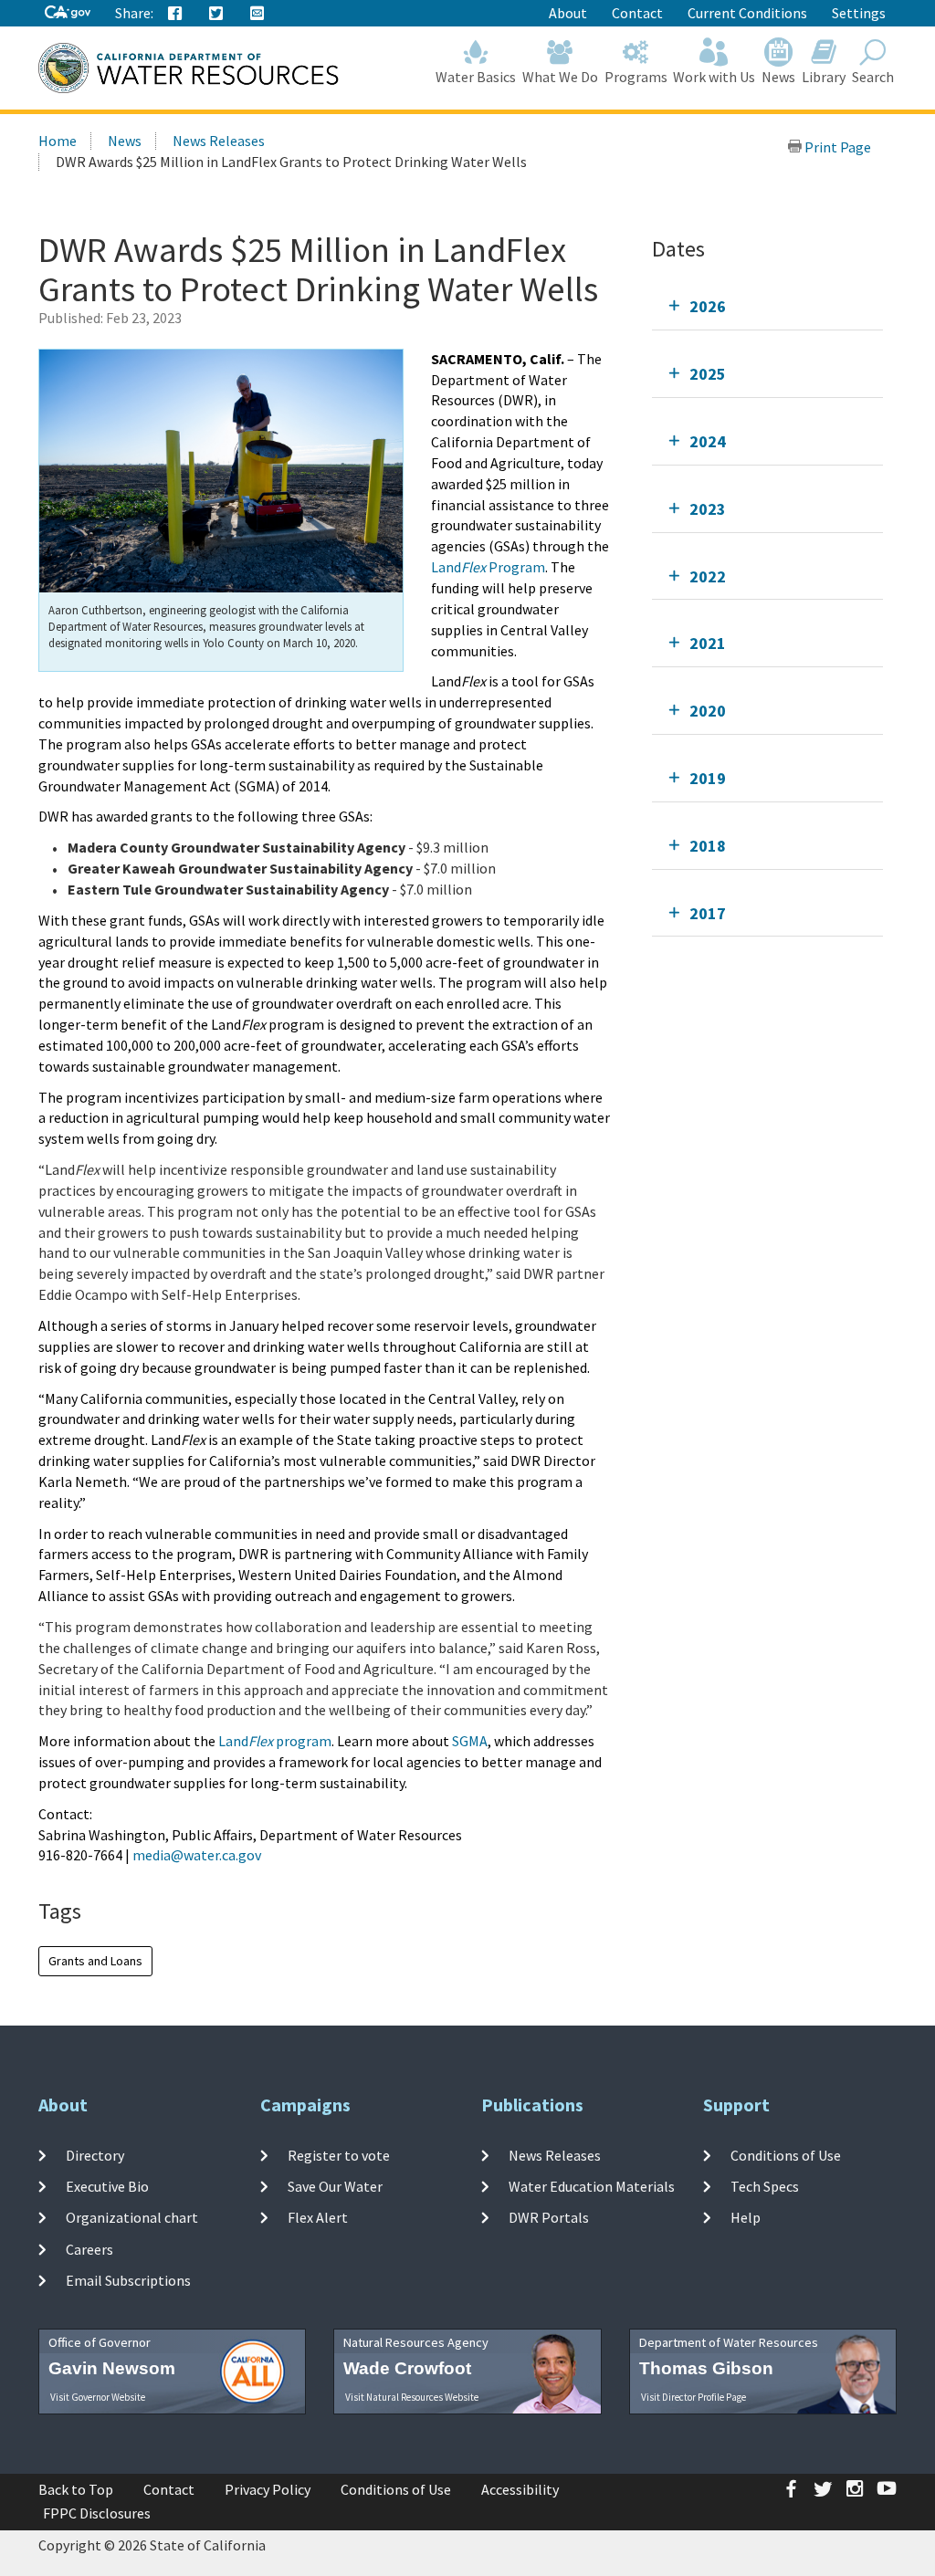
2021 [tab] (708, 643)
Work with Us (714, 77)
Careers (89, 2248)
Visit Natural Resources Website (412, 2397)
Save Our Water (335, 2186)
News (778, 77)
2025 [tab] (708, 374)
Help (746, 2217)
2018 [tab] (708, 846)
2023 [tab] (708, 509)
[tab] (767, 306)
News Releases (219, 141)
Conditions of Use (786, 2155)
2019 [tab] (708, 778)
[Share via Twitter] (216, 14)
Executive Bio (107, 2186)
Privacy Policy (268, 2489)
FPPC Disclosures (97, 2513)
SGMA (470, 1741)
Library (824, 77)
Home (58, 141)
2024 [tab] (708, 441)
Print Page (836, 147)
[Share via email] (257, 14)
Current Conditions (747, 13)
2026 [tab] (708, 306)
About (568, 13)
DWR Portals (549, 2217)
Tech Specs (765, 2186)
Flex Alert (318, 2217)
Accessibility (520, 2489)
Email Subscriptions (128, 2280)
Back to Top (76, 2489)
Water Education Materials (592, 2186)
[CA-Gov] (68, 13)
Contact (637, 13)
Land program (275, 1741)
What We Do (560, 77)
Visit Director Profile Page (693, 2397)
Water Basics (476, 77)
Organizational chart (132, 2217)
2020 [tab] (708, 711)
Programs (636, 77)
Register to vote (339, 2155)
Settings (859, 13)
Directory (95, 2155)
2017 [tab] (708, 913)
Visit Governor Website (98, 2397)
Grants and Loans (95, 1961)
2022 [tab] (708, 576)
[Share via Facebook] (175, 14)
